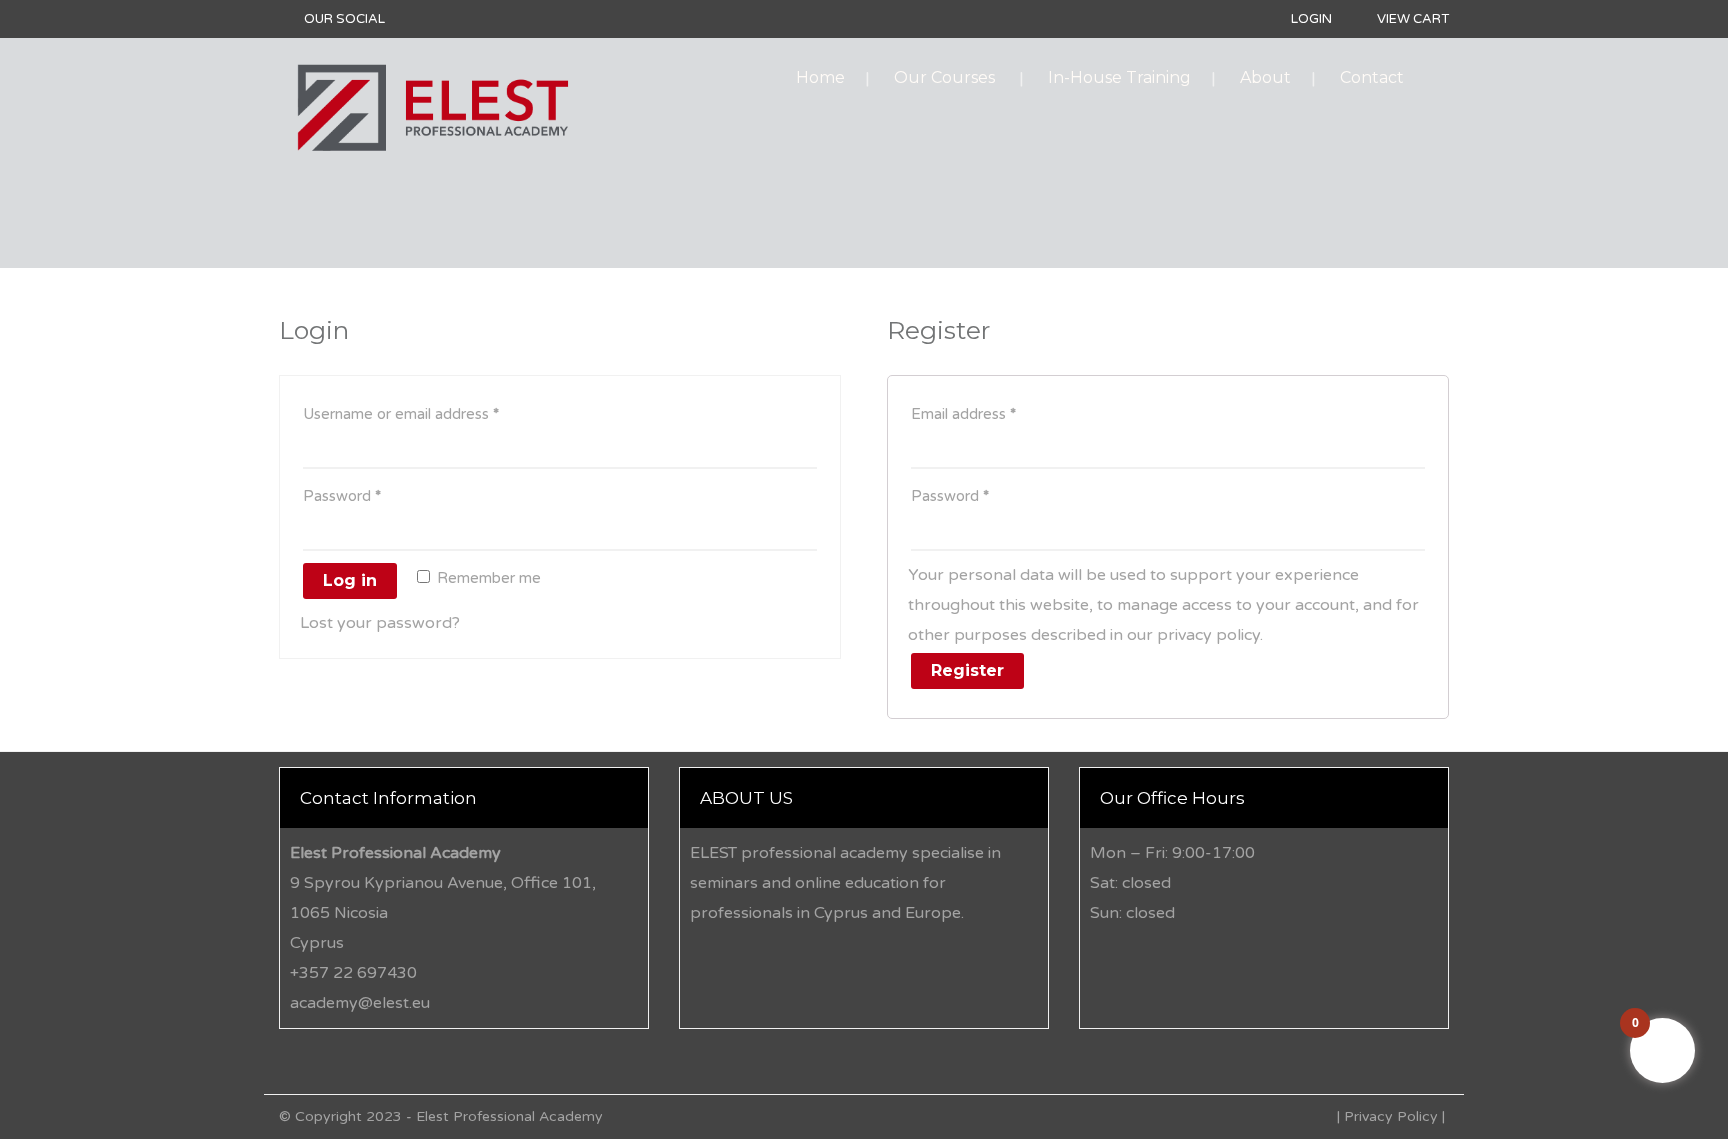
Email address (963, 414)
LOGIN (1311, 19)
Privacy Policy (1391, 1116)
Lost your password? (380, 623)
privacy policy (1208, 635)
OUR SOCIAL (344, 19)
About (1265, 77)
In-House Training (1119, 77)
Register (967, 670)
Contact (1372, 77)
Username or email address (401, 414)
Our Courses (944, 77)
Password (342, 496)
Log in (350, 580)
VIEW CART (1413, 19)
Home (820, 77)
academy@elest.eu (360, 1003)
